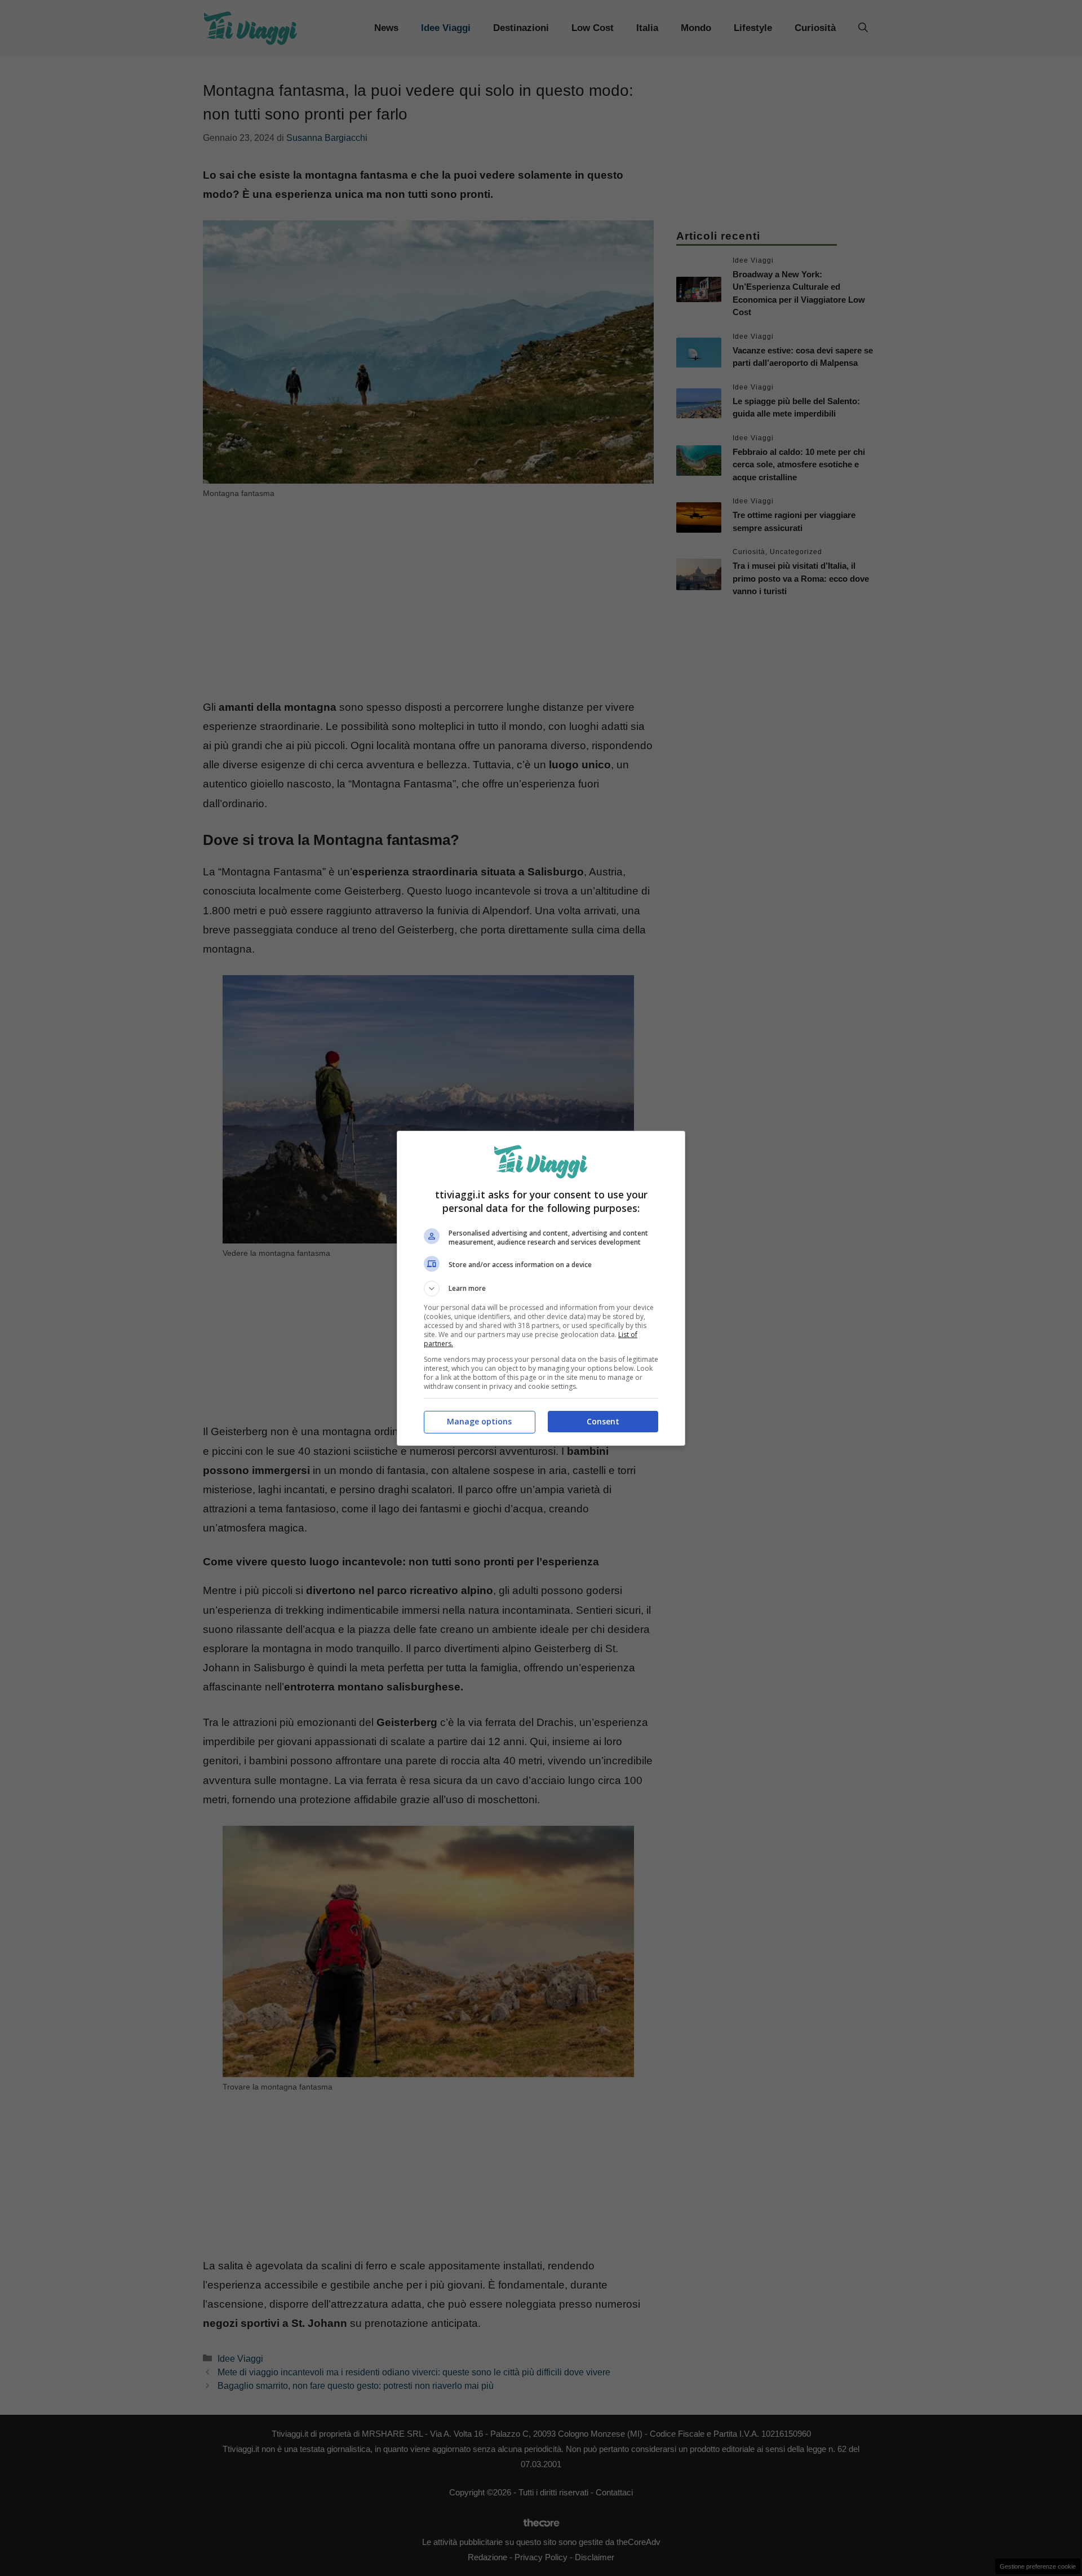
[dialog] (541, 1288)
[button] (541, 1289)
